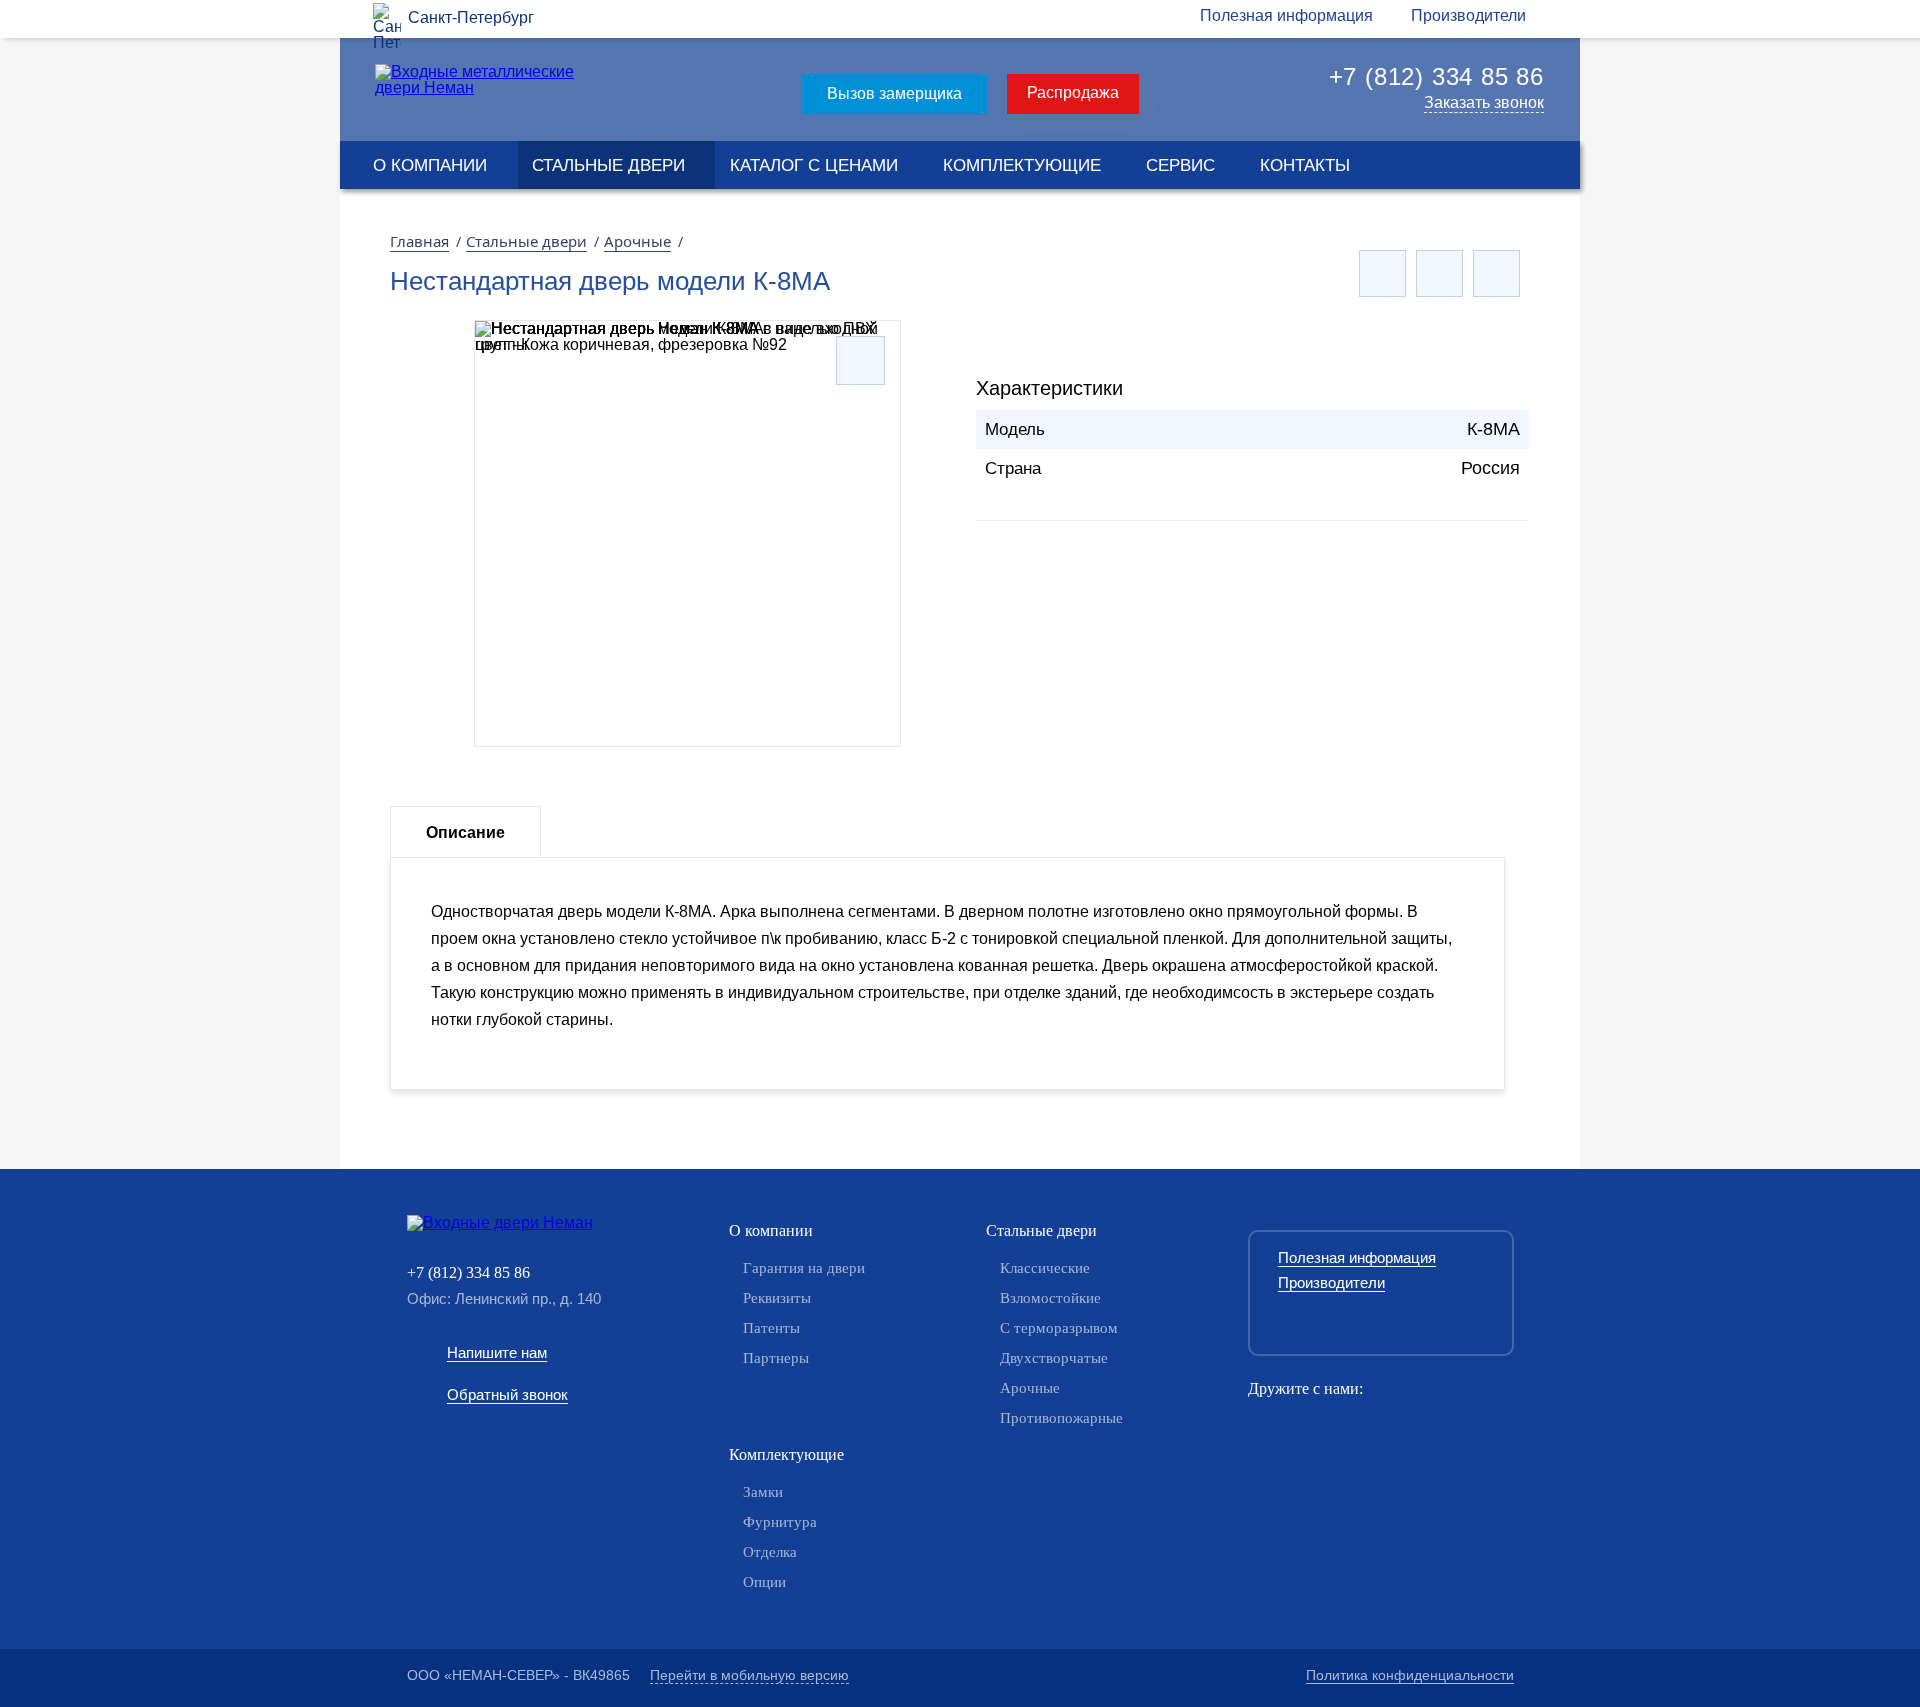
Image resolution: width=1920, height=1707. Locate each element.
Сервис (1180, 165)
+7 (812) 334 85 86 (1436, 76)
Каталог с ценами (814, 165)
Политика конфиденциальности (1410, 1675)
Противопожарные (1061, 1418)
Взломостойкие (1050, 1298)
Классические (1045, 1268)
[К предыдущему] (1382, 273)
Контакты (1305, 165)
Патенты (771, 1328)
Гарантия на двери (804, 1268)
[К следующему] (1496, 273)
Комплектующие (1022, 165)
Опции (764, 1582)
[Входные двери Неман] (530, 1223)
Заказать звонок (1484, 103)
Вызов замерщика (894, 93)
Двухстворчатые (1054, 1358)
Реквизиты (777, 1298)
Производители (1468, 15)
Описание (465, 832)
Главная (419, 241)
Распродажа (1073, 92)
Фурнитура (780, 1522)
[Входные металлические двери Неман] (478, 87)
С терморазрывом (1059, 1328)
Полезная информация (1286, 15)
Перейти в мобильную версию (749, 1675)
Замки (763, 1492)
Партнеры (776, 1358)
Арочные (637, 241)
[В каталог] (1439, 273)
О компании (430, 165)
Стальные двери (608, 165)
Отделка (770, 1552)
